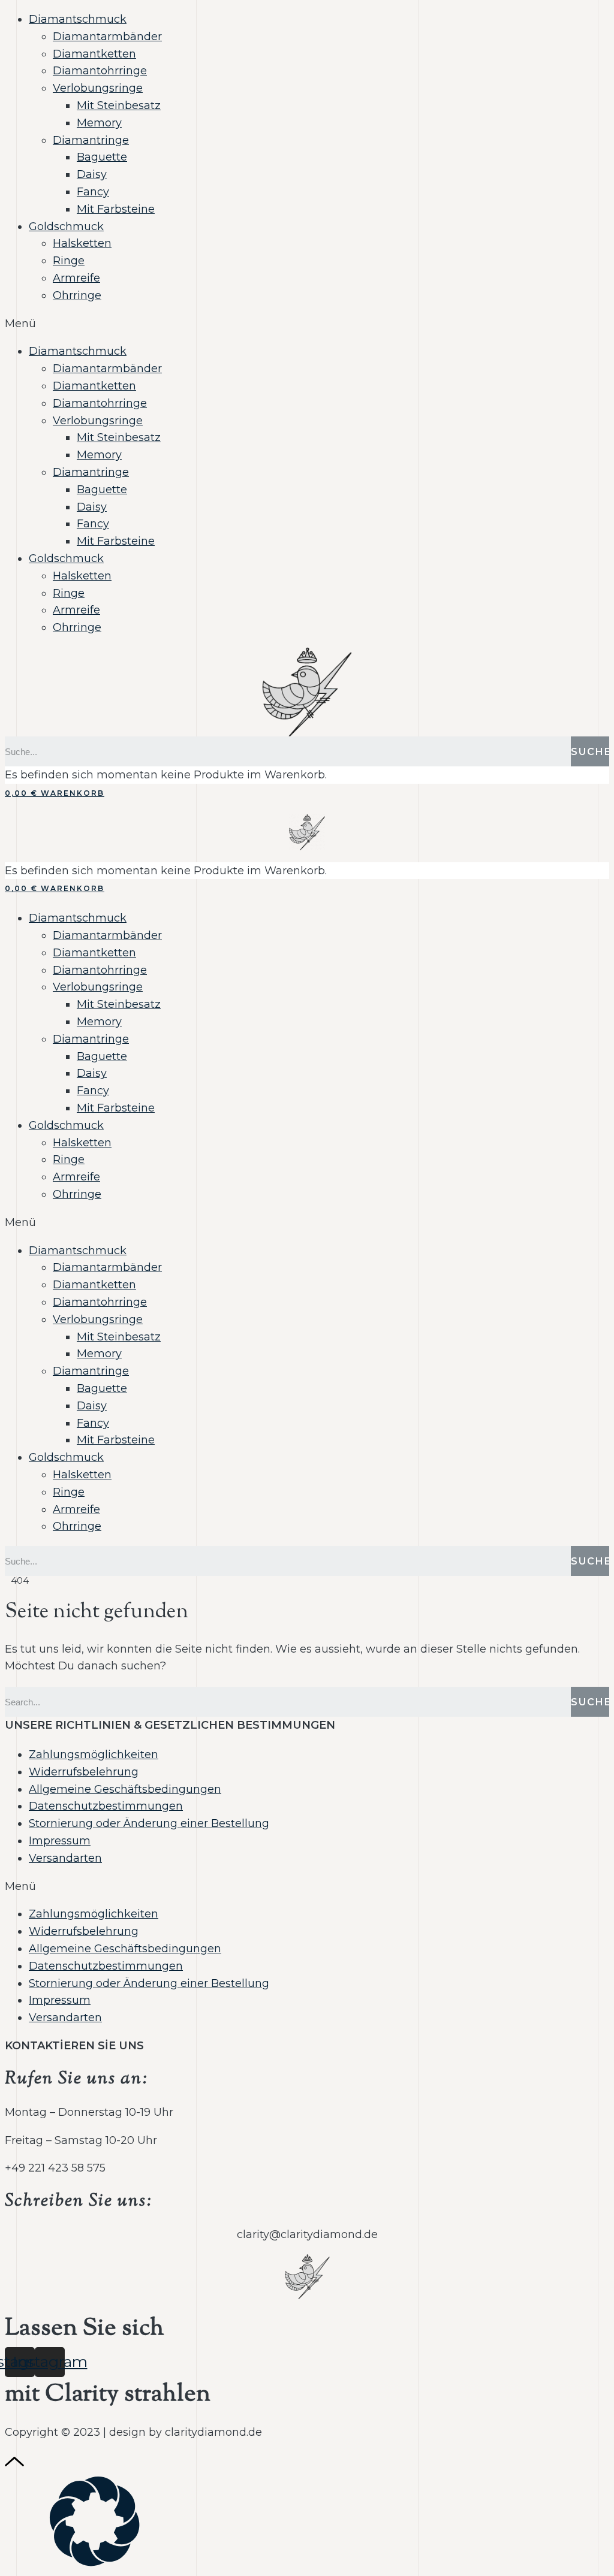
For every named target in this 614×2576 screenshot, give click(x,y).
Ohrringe (77, 295)
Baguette (102, 157)
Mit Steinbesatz (119, 105)
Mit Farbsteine (116, 209)
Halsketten (82, 243)
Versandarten (65, 1858)
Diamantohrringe (100, 71)
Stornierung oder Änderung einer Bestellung (149, 1823)
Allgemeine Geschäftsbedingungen (125, 1789)
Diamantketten (94, 54)
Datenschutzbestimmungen (106, 1806)
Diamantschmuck (78, 19)
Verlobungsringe (98, 88)
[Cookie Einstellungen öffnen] (95, 2563)
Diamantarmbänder (107, 37)
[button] (307, 324)
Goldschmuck (66, 227)
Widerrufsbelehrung (84, 1772)
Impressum (60, 1841)
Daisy (92, 174)
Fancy (93, 192)
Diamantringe (91, 140)
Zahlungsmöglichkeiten (94, 1754)
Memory (99, 123)
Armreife (76, 278)
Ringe (69, 261)
